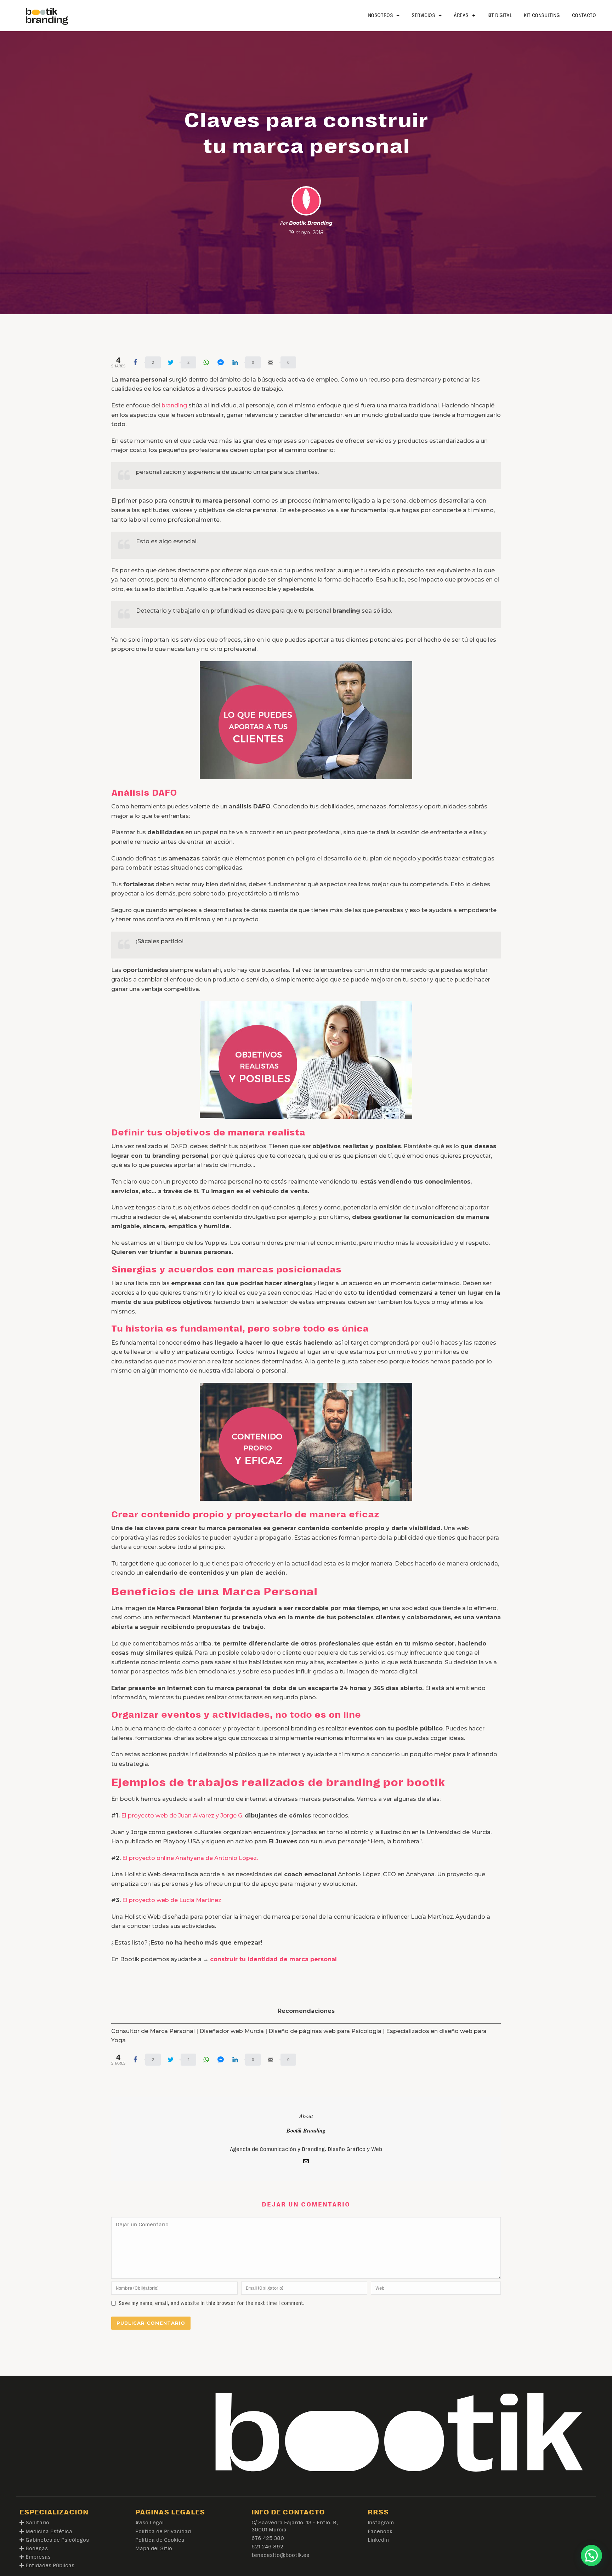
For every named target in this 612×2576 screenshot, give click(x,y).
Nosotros (381, 15)
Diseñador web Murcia (232, 2031)
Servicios (423, 15)
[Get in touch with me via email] (306, 2162)
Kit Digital (500, 15)
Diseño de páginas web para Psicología (325, 2031)
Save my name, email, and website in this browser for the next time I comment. (212, 2303)
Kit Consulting (542, 15)
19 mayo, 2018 (306, 233)
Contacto (584, 15)
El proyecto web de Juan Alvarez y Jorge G (182, 1816)
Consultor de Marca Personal (153, 2031)
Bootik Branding (311, 223)
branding (174, 405)
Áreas (461, 15)
